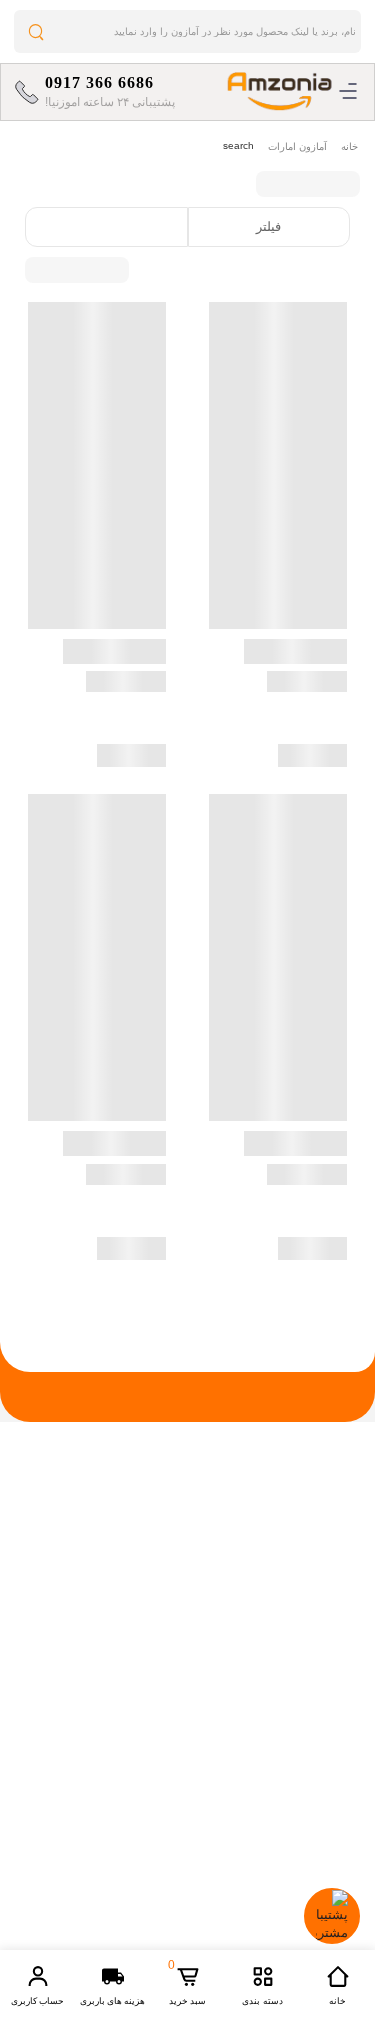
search (238, 145)
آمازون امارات (297, 146)
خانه (349, 146)
